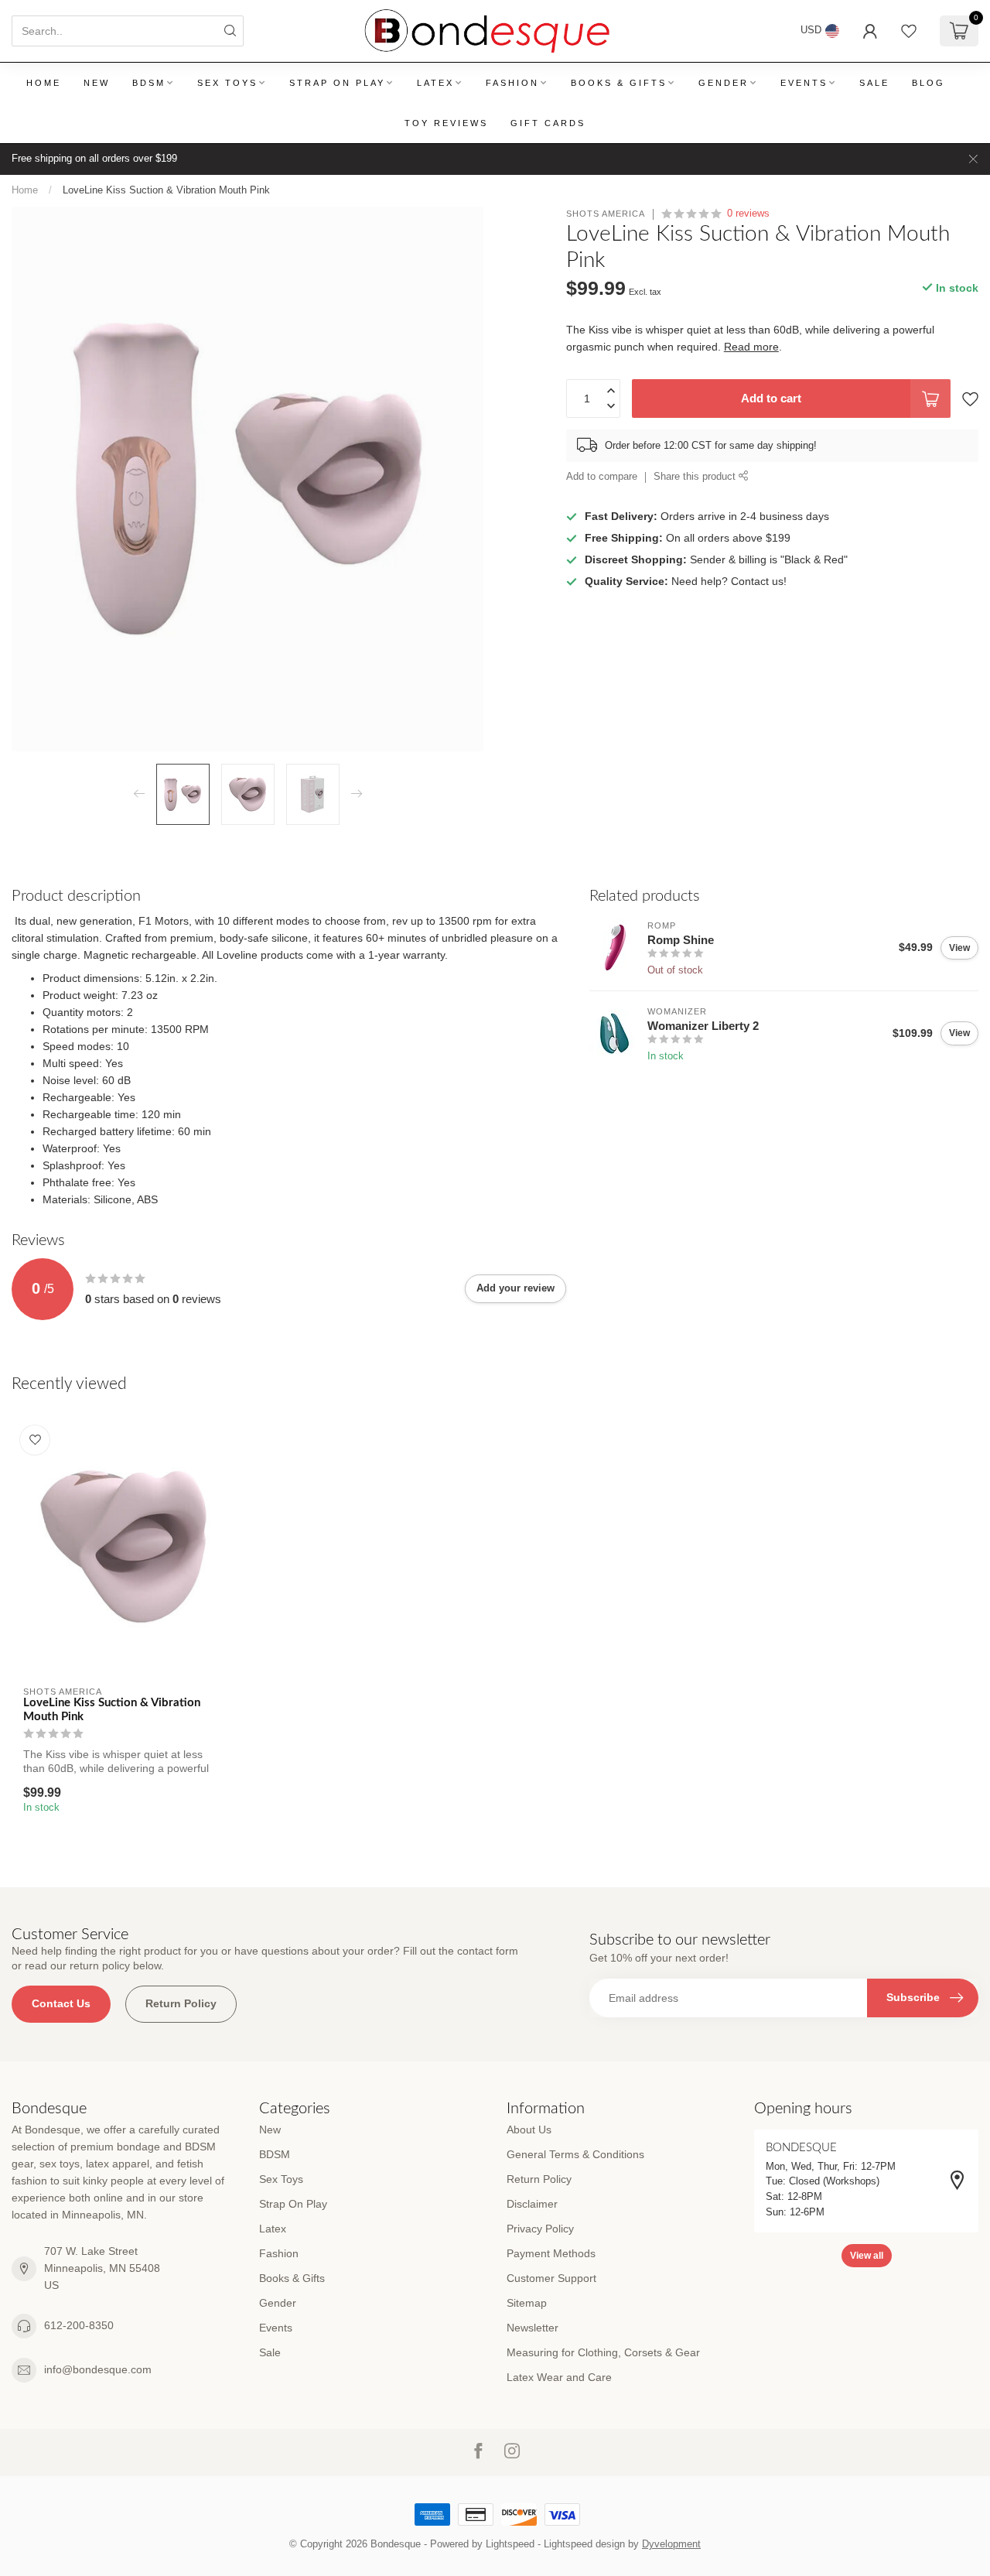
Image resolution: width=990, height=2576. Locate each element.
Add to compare (602, 477)
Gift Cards (548, 123)
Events (804, 83)
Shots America (606, 214)
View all (867, 2256)
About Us (529, 2130)
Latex (435, 83)
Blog (929, 83)
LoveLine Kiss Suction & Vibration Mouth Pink (166, 190)
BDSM (149, 83)
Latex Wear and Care (559, 2377)
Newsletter (533, 2328)
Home (44, 83)
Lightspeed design (584, 2544)
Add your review (515, 1288)
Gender (724, 83)
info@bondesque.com (98, 2369)
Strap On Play (337, 83)
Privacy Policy (540, 2229)
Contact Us (61, 2003)
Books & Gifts (619, 83)
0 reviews (748, 214)
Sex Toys (227, 83)
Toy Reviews (446, 123)
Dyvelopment (671, 2544)
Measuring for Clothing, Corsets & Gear (603, 2352)
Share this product (696, 477)
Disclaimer (532, 2204)
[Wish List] (909, 31)
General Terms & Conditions (575, 2154)
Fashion (512, 83)
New (97, 83)
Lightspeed (510, 2544)
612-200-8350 (79, 2325)
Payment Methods (551, 2253)
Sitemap (527, 2303)
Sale (874, 83)
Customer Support (551, 2278)
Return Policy (181, 2003)
